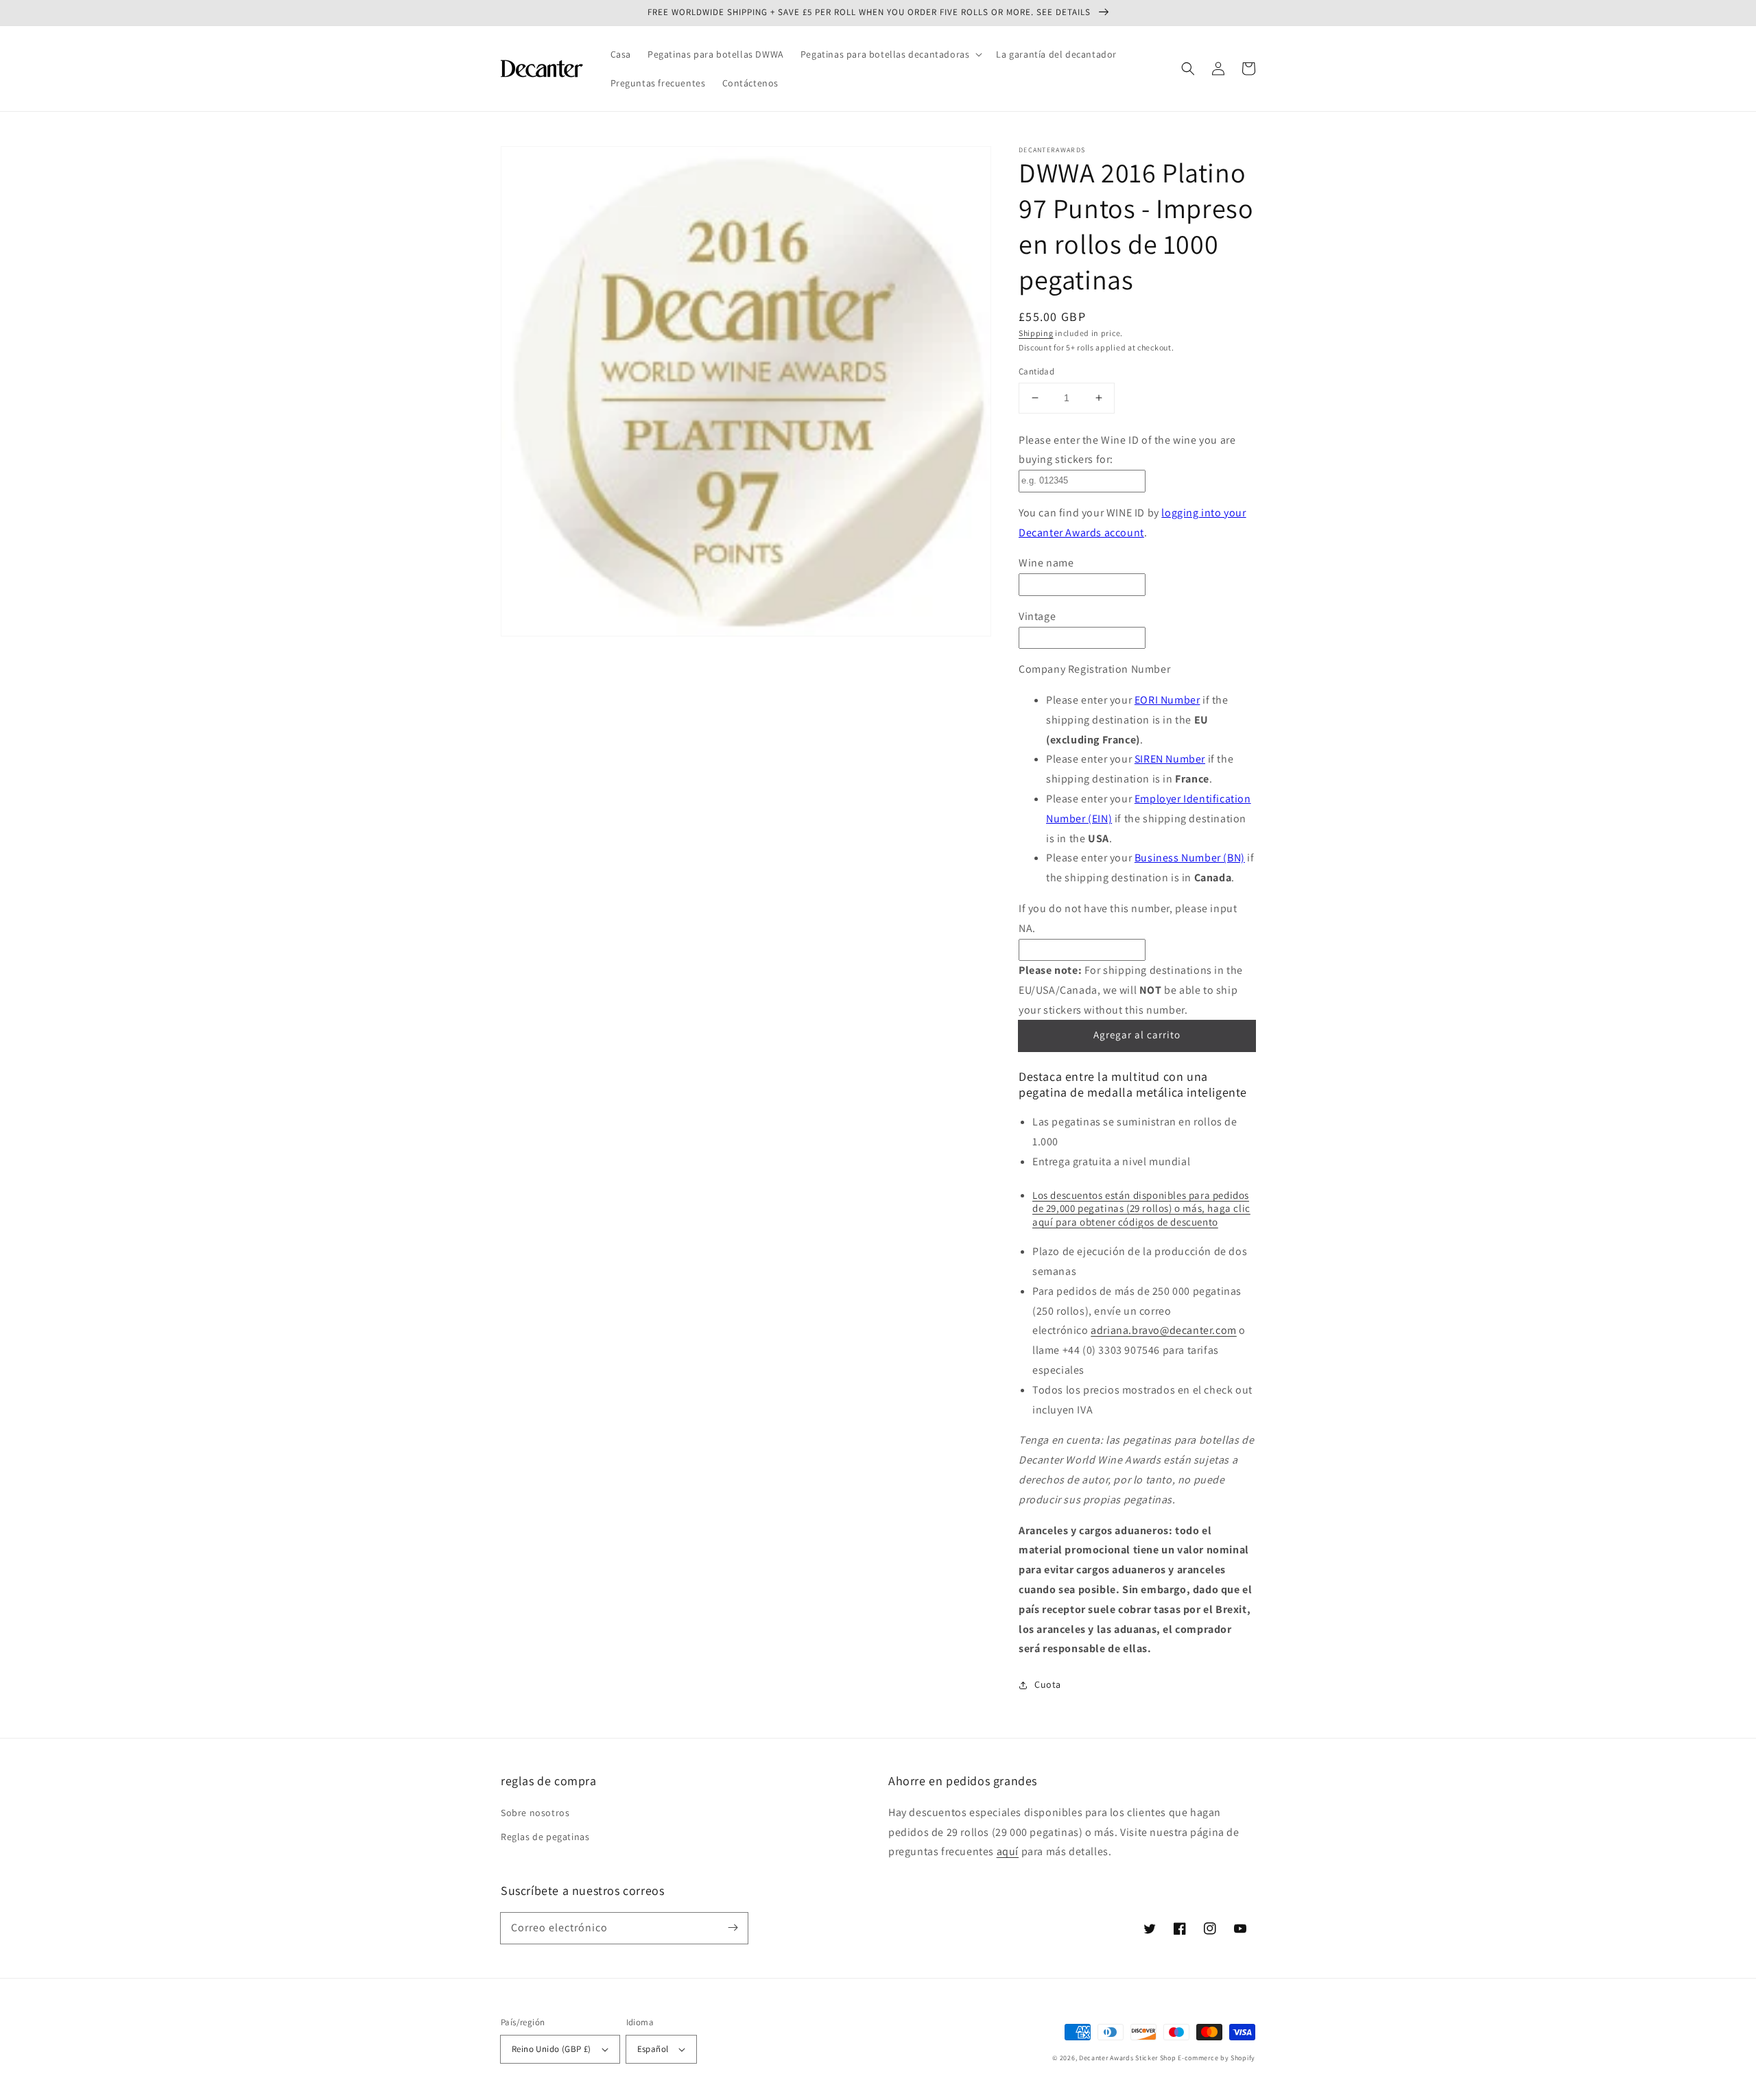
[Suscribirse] (733, 1928)
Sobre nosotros (535, 1813)
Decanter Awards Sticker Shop (1128, 2058)
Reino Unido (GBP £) (551, 2049)
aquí (1008, 1851)
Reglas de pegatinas (545, 1837)
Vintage (1037, 616)
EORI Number (1167, 700)
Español (653, 2049)
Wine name (1046, 563)
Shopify (1243, 2058)
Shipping (1036, 333)
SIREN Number (1170, 759)
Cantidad (1036, 371)
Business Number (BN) (1190, 858)
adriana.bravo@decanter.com (1164, 1330)
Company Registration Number (1094, 669)
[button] (890, 54)
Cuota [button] (1048, 1684)
